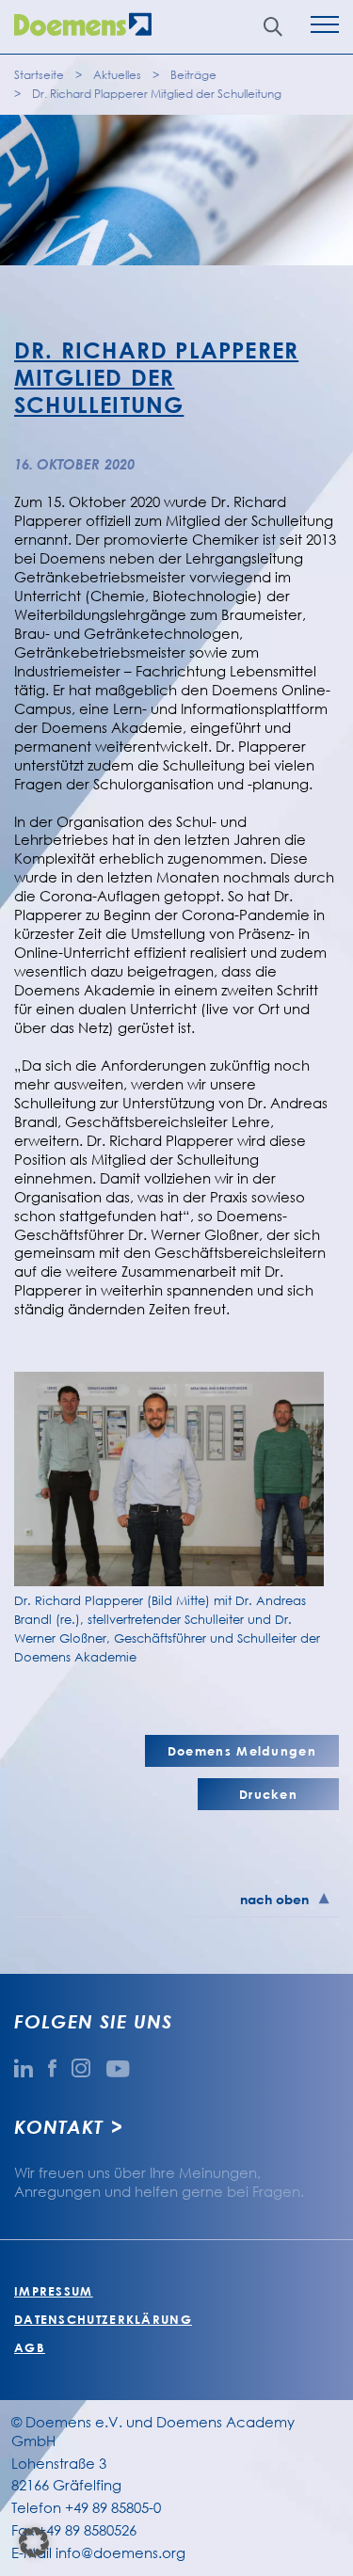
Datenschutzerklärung (103, 2319)
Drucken (268, 1794)
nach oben (274, 1899)
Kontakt (58, 2126)
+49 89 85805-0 (113, 2507)
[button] (34, 2542)
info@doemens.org (120, 2552)
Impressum (54, 2291)
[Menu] (325, 27)
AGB (30, 2347)
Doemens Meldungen (242, 1751)
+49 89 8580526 (87, 2530)
